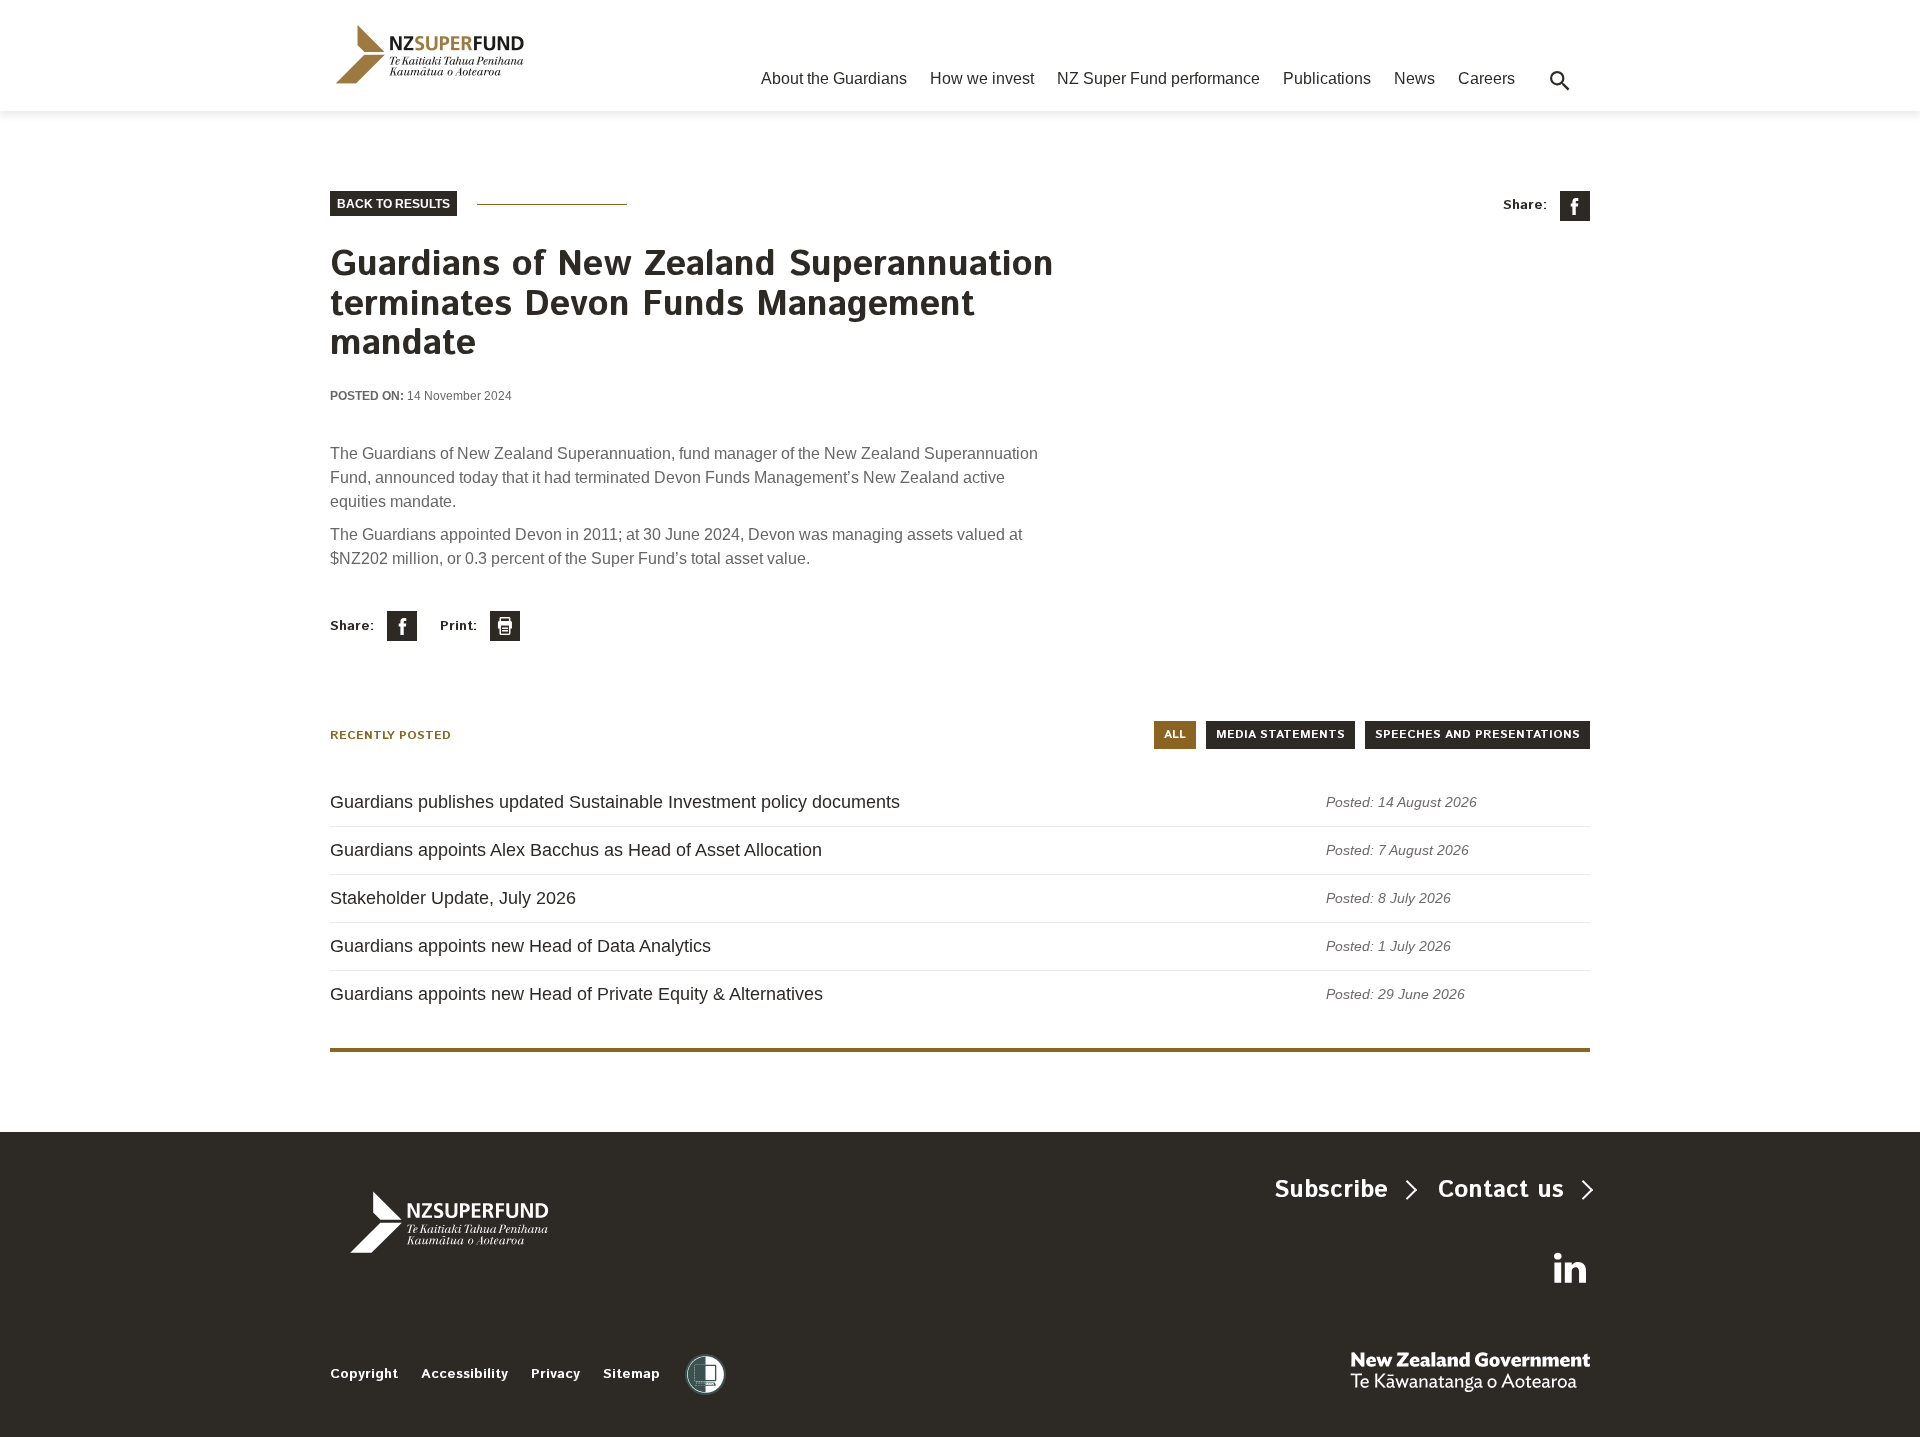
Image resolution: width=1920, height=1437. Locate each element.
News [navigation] (1414, 78)
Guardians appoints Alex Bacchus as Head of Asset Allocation (576, 850)
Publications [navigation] (1327, 78)
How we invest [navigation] (982, 78)
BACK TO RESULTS (393, 204)
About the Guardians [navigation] (834, 78)
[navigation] (430, 54)
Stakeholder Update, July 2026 (453, 898)
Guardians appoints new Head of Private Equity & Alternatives (576, 994)
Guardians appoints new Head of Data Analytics (520, 946)
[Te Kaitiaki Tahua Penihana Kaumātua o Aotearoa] (503, 1222)
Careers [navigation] (1486, 78)
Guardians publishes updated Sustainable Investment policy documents (615, 802)
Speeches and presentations (1477, 734)
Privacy (555, 1374)
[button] (1560, 81)
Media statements (1280, 734)
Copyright (364, 1374)
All (1175, 734)
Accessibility (464, 1374)
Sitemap (631, 1374)
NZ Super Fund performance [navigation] (1158, 78)
